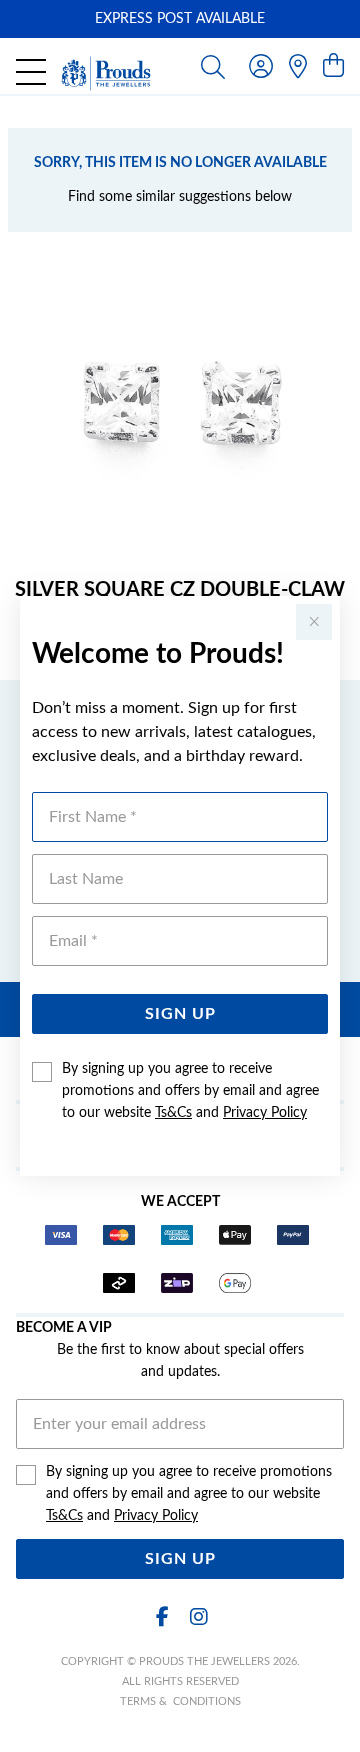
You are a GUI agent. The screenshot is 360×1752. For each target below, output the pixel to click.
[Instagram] (198, 1617)
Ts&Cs (173, 1113)
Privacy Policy (265, 1113)
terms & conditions (180, 1701)
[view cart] (333, 67)
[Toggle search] (213, 66)
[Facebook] (162, 1617)
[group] (180, 19)
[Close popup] (314, 622)
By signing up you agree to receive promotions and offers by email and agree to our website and (190, 1091)
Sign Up (180, 1014)
